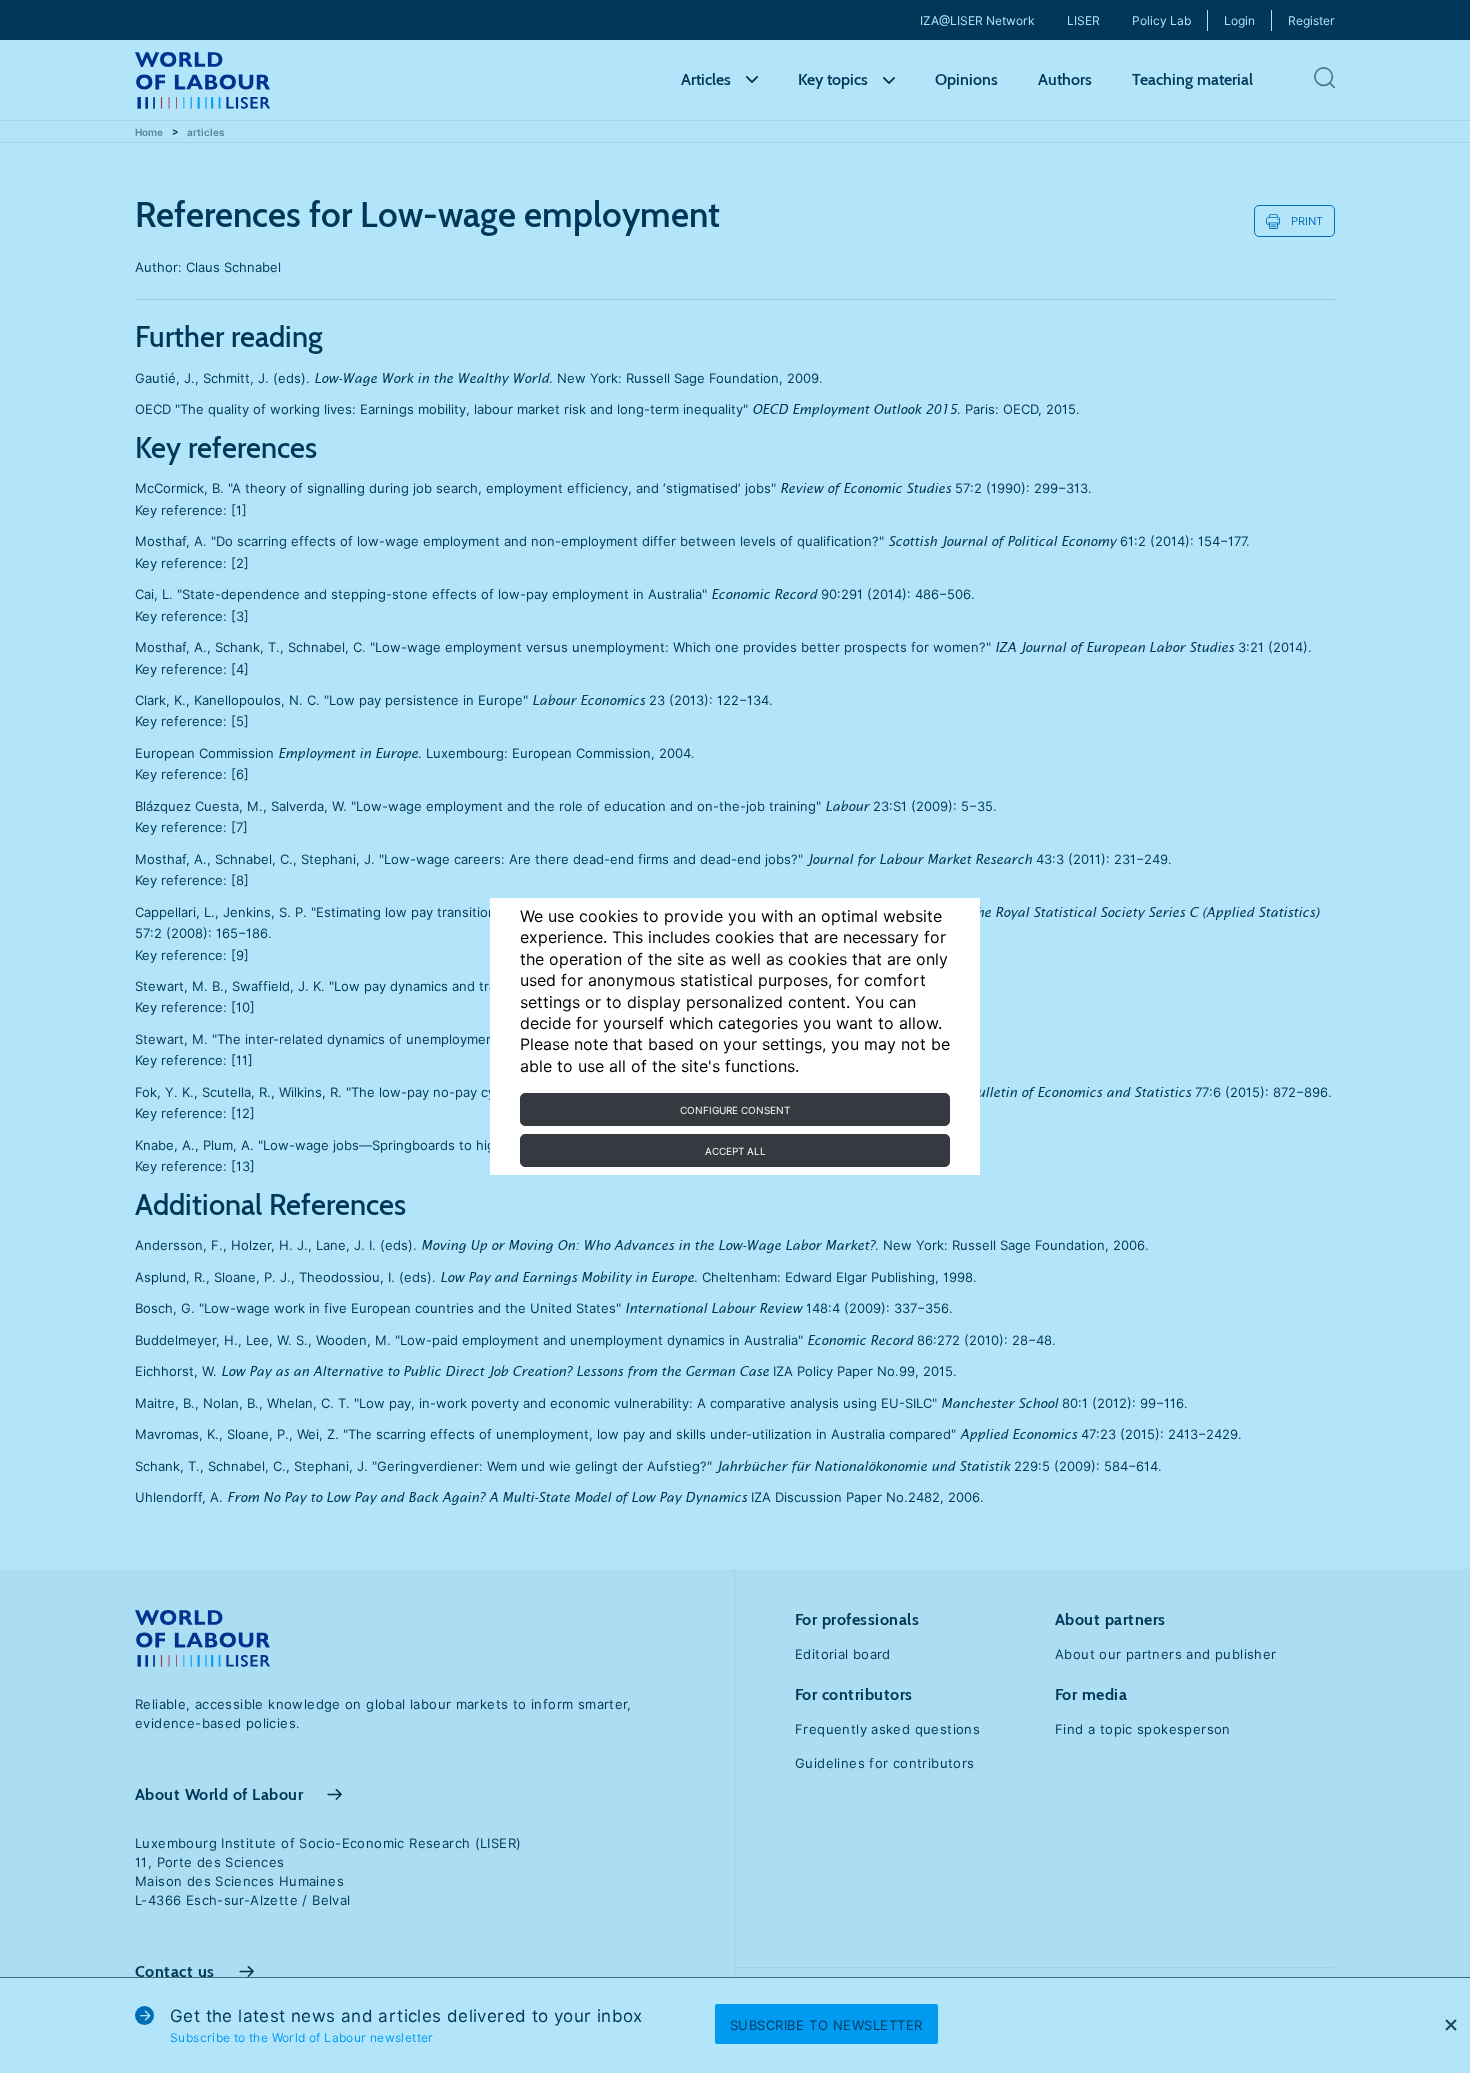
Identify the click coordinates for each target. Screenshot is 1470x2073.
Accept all (735, 1151)
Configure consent (735, 1110)
